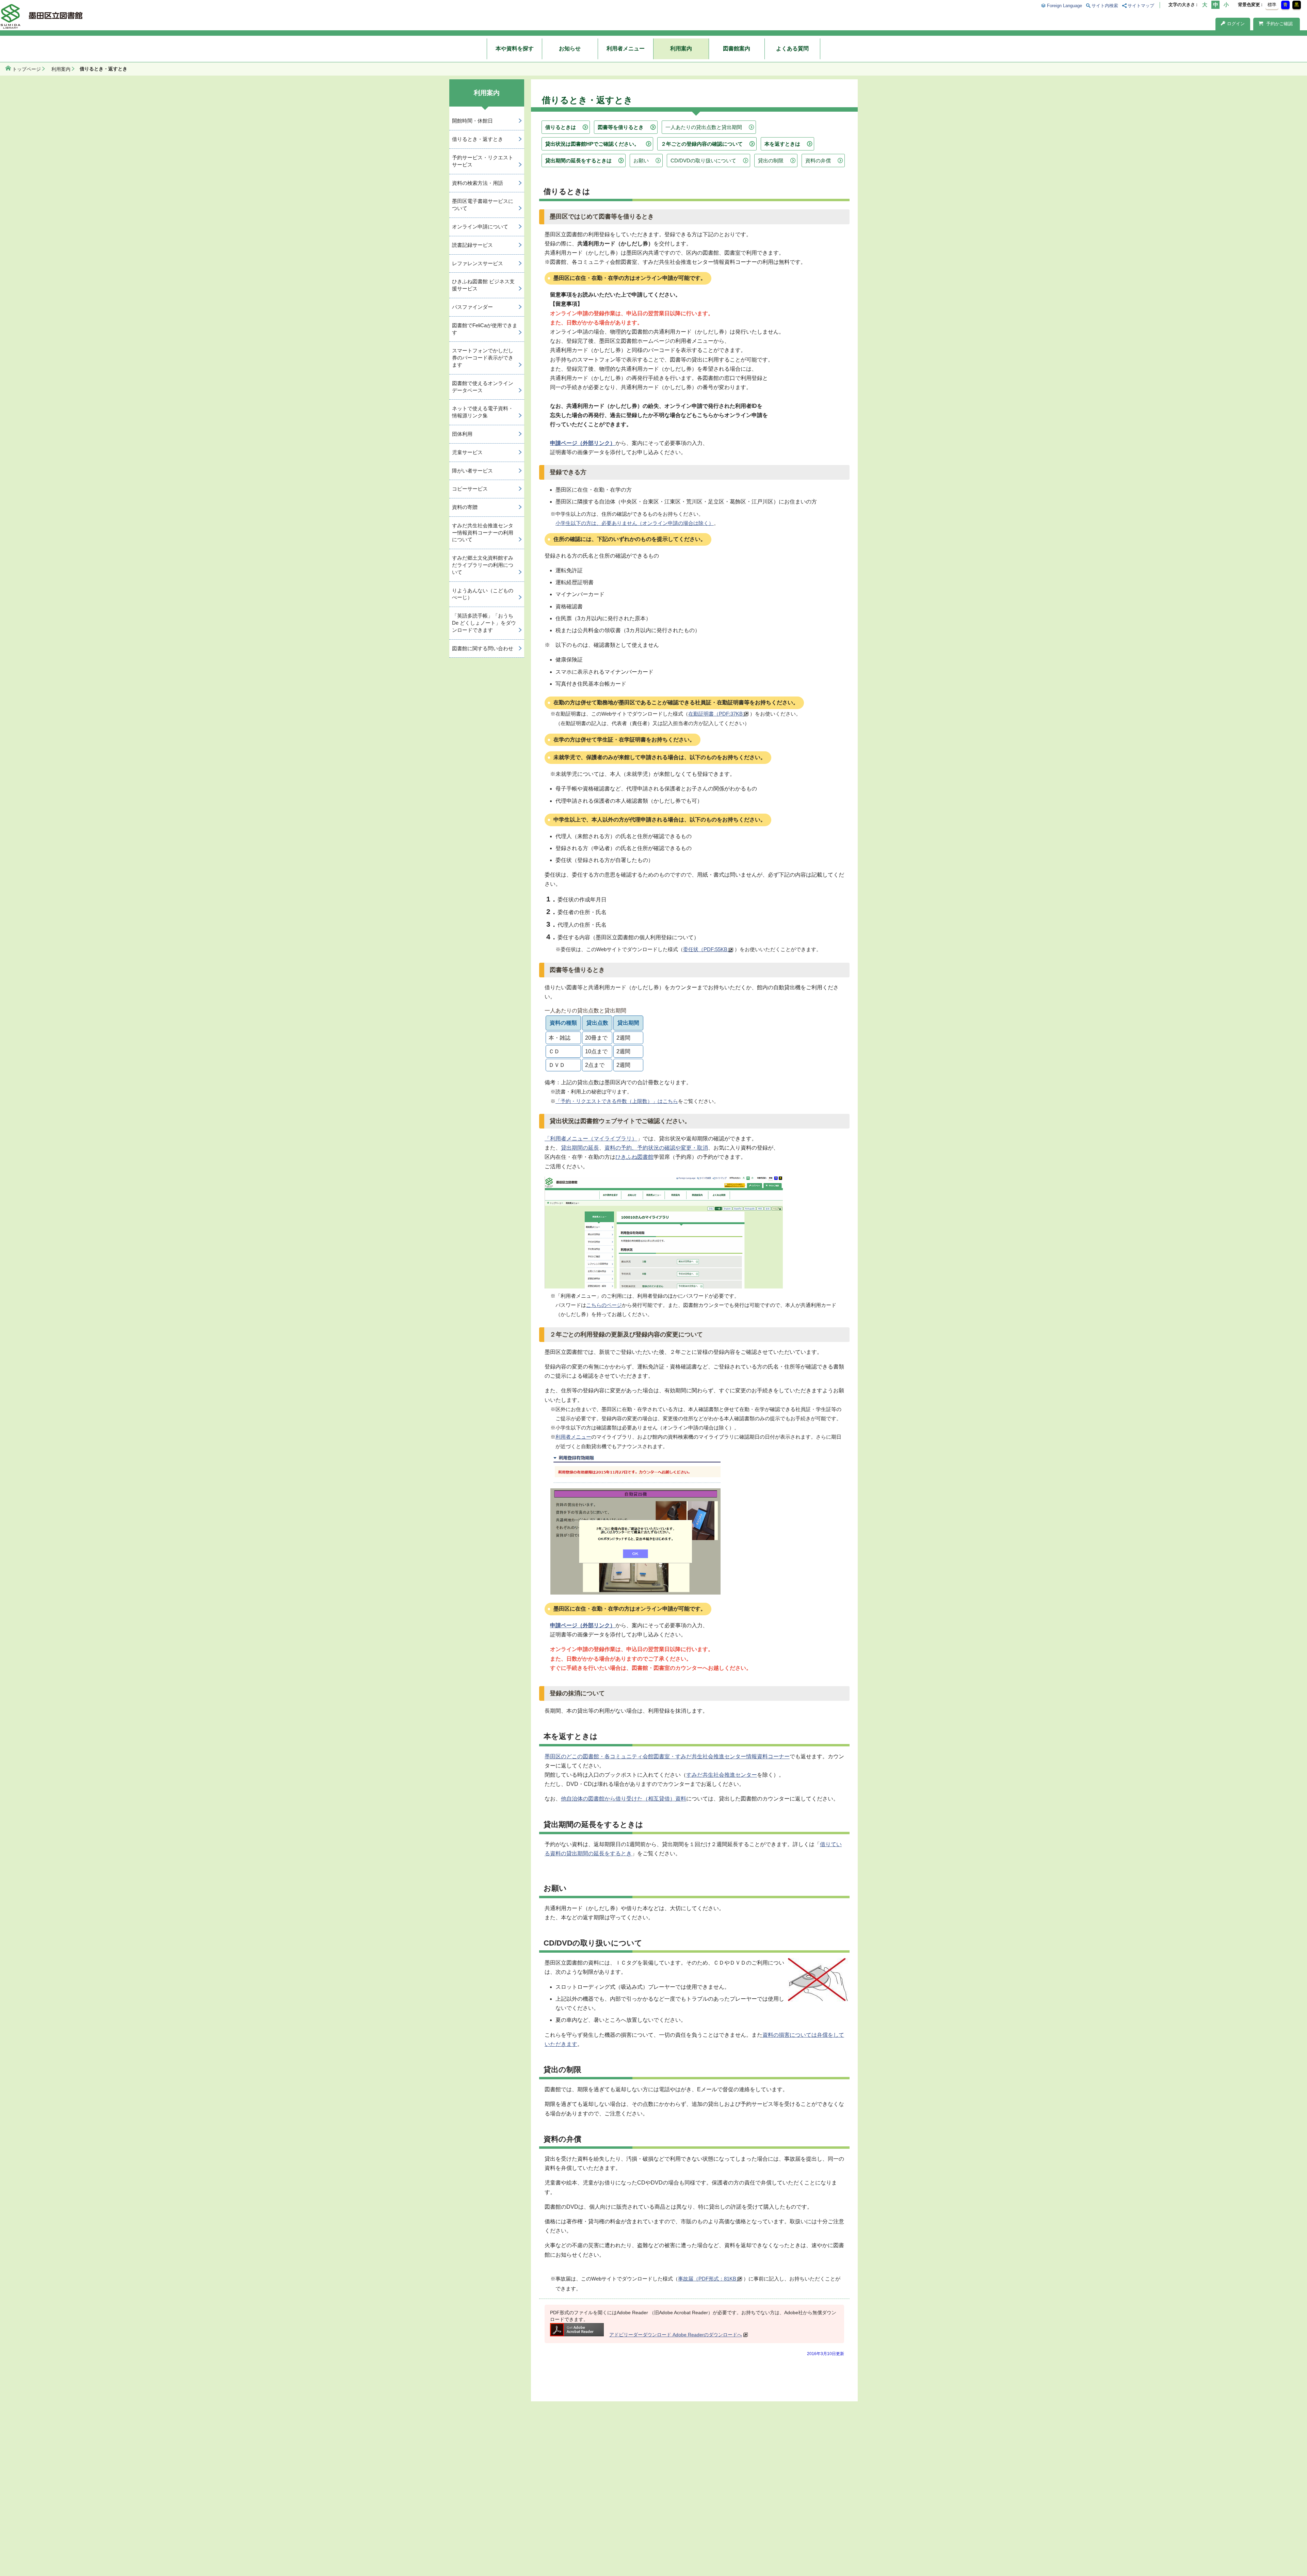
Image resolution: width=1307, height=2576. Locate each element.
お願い (641, 161)
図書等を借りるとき (621, 127)
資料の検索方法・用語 (478, 183)
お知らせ (570, 49)
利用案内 (681, 49)
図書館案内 (737, 49)
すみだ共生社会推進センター (722, 1775)
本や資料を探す (515, 49)
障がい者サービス (472, 471)
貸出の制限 (771, 161)
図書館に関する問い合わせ (483, 648)
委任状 (708, 949)
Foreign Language (1064, 6)
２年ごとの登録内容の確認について (702, 144)
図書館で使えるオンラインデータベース (483, 387)
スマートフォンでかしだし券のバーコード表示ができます (483, 358)
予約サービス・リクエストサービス (483, 161)
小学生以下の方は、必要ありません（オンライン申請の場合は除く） (635, 523)
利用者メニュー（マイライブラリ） (594, 1139)
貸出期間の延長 (580, 1148)
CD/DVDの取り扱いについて (703, 161)
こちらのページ (604, 1305)
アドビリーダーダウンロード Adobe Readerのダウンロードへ (676, 2335)
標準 (1272, 5)
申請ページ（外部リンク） (583, 443)
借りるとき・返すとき (478, 139)
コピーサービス (470, 489)
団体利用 (462, 434)
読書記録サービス (472, 245)
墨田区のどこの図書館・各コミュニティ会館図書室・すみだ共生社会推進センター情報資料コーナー (667, 1756)
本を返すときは (782, 144)
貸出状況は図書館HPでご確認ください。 (592, 144)
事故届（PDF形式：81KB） (710, 2279)
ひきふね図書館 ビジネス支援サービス (483, 285)
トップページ (27, 69)
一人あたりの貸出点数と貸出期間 (704, 127)
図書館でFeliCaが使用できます (485, 329)
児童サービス (467, 452)
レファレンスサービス (478, 263)
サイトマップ (1141, 6)
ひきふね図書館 (634, 1157)
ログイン (1236, 24)
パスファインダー (472, 307)
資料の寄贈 (465, 507)
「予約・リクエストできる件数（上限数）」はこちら (617, 1101)
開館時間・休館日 (472, 121)
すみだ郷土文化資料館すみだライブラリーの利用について (483, 565)
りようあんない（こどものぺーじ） (483, 594)
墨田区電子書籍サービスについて (483, 205)
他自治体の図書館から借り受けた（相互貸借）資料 (624, 1799)
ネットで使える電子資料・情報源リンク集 (483, 412)
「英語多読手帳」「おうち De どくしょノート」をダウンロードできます (484, 623)
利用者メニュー (626, 49)
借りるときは (561, 127)
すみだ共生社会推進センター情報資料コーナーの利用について (483, 533)
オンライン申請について (480, 227)
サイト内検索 (1105, 6)
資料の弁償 (818, 161)
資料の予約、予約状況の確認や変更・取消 (656, 1148)
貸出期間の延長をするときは (578, 161)
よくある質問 (792, 49)
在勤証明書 (718, 714)
